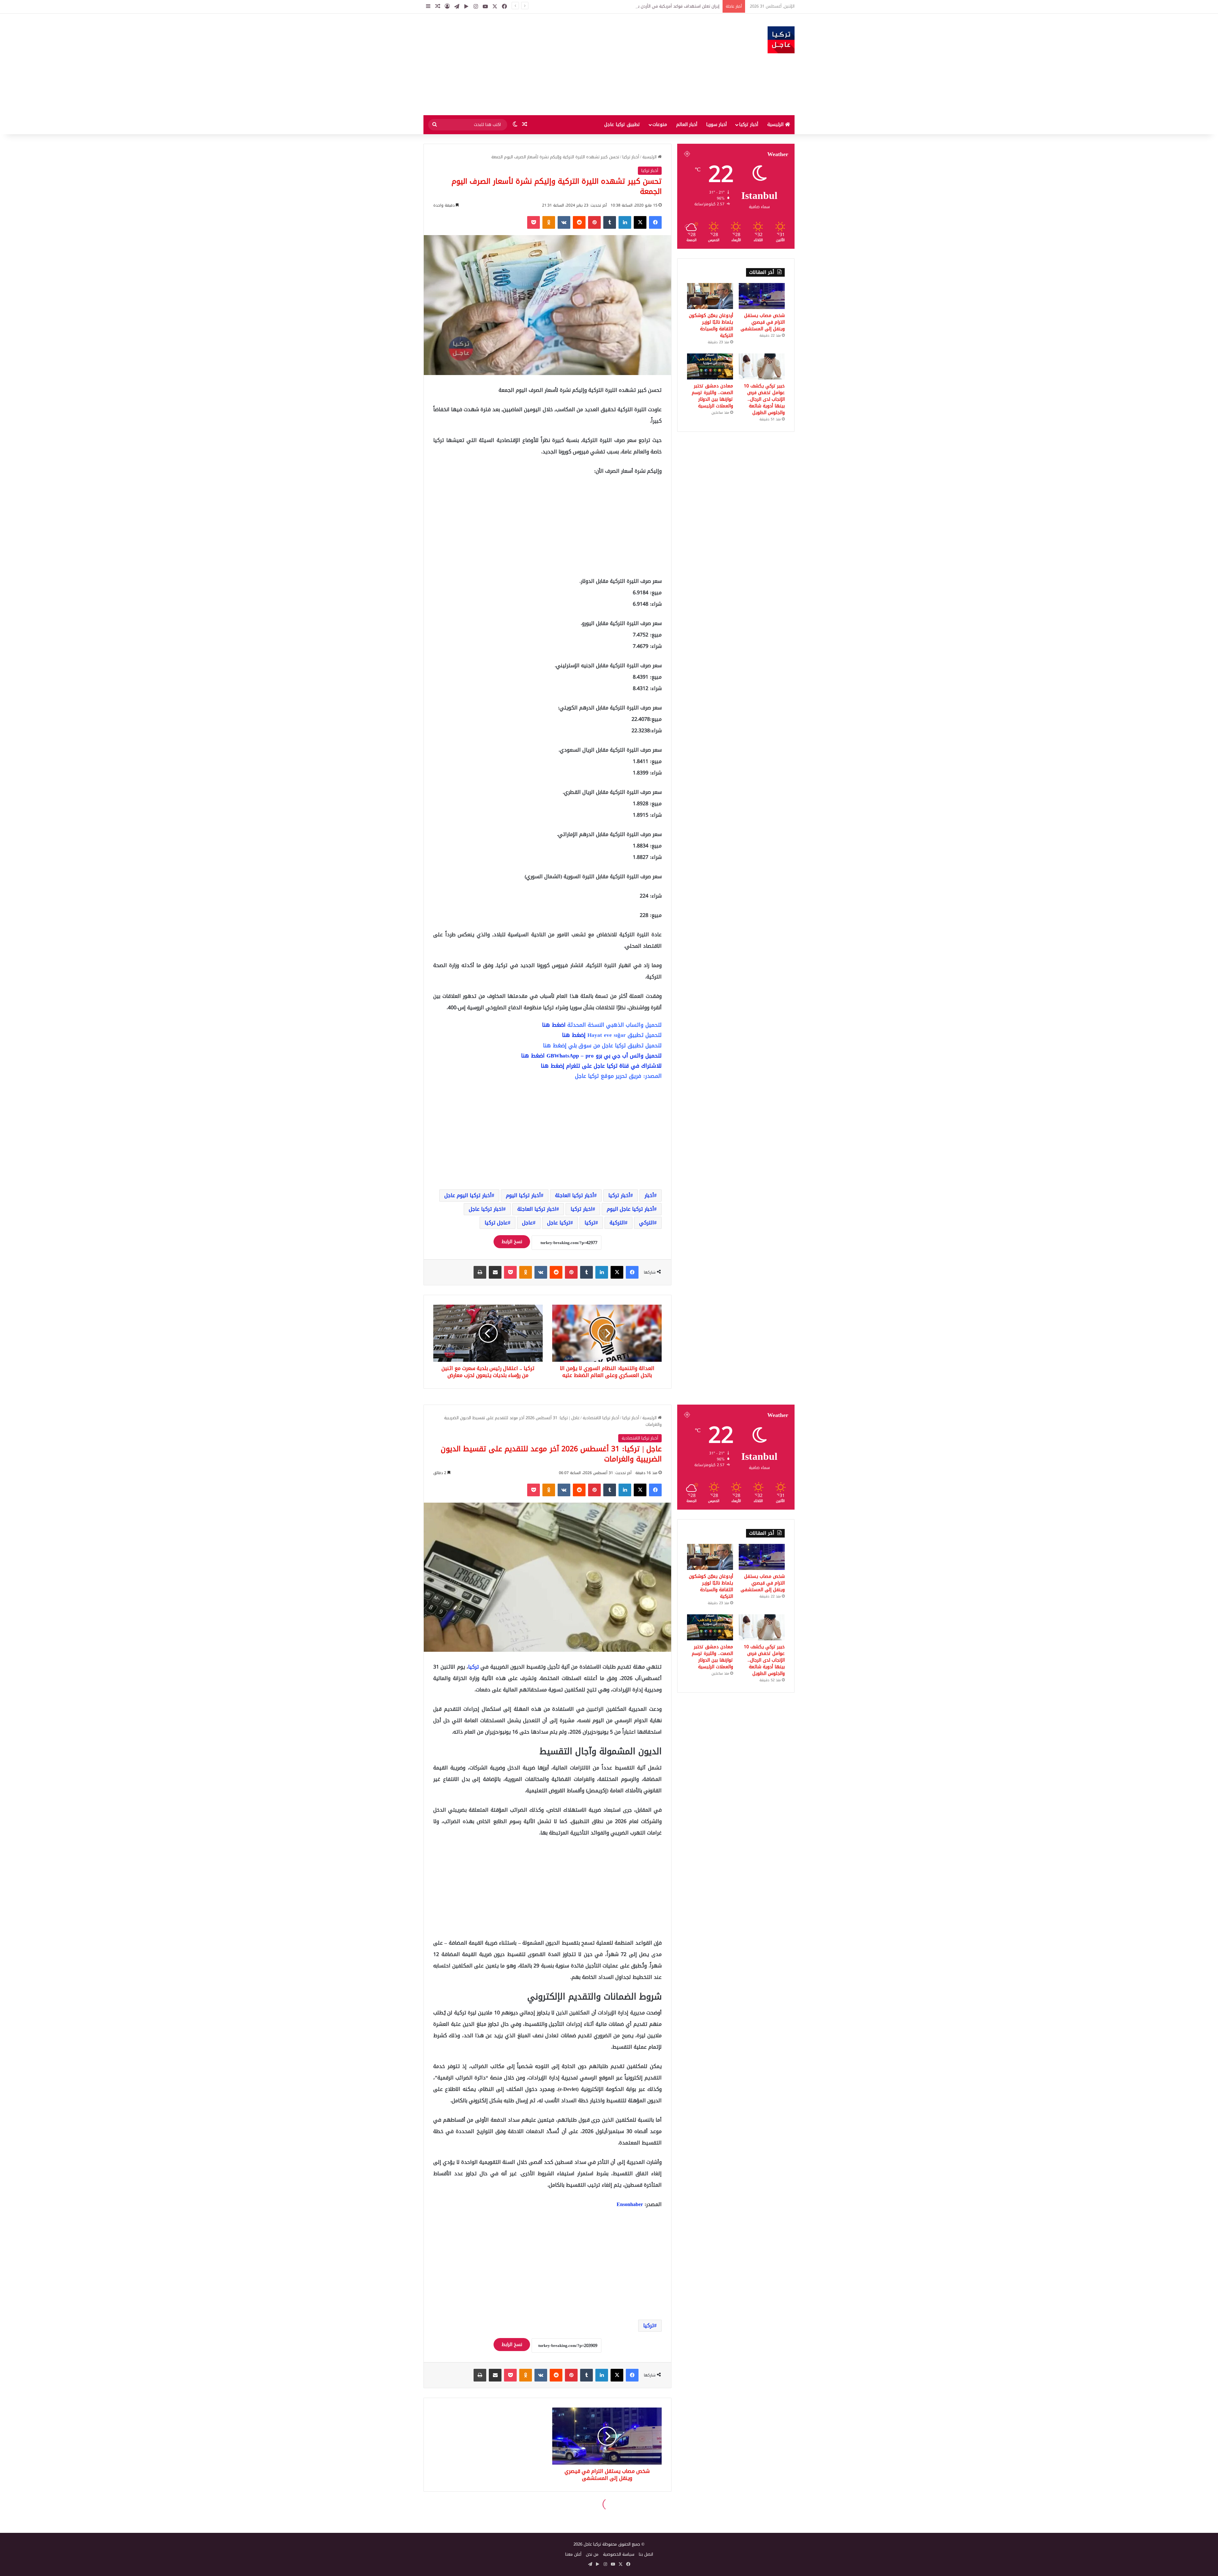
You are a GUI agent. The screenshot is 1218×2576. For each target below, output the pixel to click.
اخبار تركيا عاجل (486, 1209)
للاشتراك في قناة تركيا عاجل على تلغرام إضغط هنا (601, 1066)
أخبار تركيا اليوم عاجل (468, 1195)
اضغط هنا (554, 1025)
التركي (647, 1223)
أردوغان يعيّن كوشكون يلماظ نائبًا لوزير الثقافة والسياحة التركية (711, 326)
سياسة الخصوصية (619, 2554)
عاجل (527, 1223)
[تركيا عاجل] (781, 40)
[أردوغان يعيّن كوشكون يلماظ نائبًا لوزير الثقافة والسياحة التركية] (710, 296)
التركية (617, 1223)
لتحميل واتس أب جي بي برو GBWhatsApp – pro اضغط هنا (591, 1056)
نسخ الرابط (512, 1242)
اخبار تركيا (582, 1209)
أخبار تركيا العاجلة (575, 1195)
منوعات (660, 125)
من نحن (592, 2554)
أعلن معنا (573, 2554)
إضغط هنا (574, 1035)
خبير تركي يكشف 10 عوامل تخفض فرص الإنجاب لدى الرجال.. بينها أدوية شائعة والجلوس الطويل (764, 399)
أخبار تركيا (749, 125)
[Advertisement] (546, 64)
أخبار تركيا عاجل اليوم (630, 1209)
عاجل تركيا (496, 1223)
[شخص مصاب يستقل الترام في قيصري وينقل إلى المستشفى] (762, 296)
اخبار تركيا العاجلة (537, 1209)
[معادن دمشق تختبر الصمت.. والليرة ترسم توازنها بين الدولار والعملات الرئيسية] (710, 366)
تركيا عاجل (559, 1223)
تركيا (590, 1223)
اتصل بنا (646, 2554)
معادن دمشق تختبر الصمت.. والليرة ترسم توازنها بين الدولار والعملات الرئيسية (712, 396)
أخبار (649, 1195)
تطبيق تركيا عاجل (622, 125)
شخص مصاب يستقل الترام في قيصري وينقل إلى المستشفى (763, 322)
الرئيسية (776, 125)
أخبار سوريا (716, 125)
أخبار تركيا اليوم (523, 1195)
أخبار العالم (687, 125)
